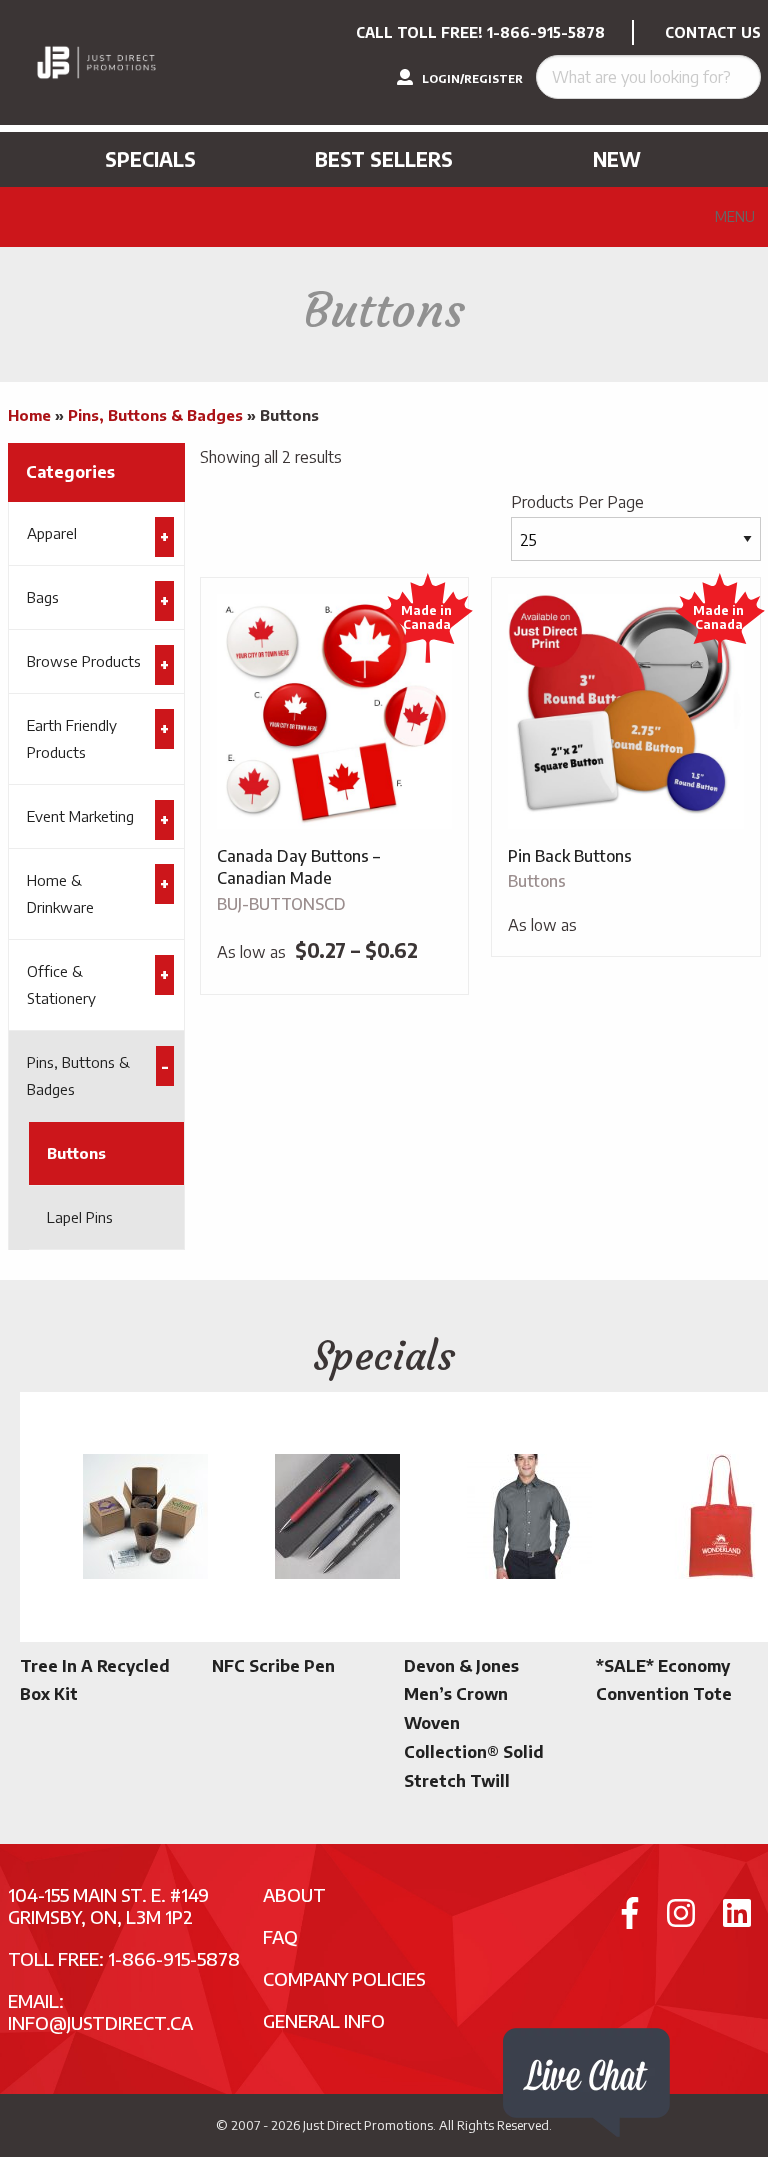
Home (29, 415)
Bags (43, 597)
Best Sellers (384, 159)
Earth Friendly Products (72, 738)
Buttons (76, 1153)
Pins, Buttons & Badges (155, 415)
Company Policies (344, 1978)
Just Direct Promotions (368, 2125)
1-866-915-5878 (546, 32)
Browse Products (84, 661)
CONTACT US (713, 32)
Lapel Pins (80, 1217)
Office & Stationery (61, 984)
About (294, 1894)
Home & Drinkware (60, 893)
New (617, 159)
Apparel (52, 533)
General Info (324, 2020)
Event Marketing (80, 816)
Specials (150, 159)
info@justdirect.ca (100, 2022)
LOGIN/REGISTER (471, 78)
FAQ (280, 1936)
